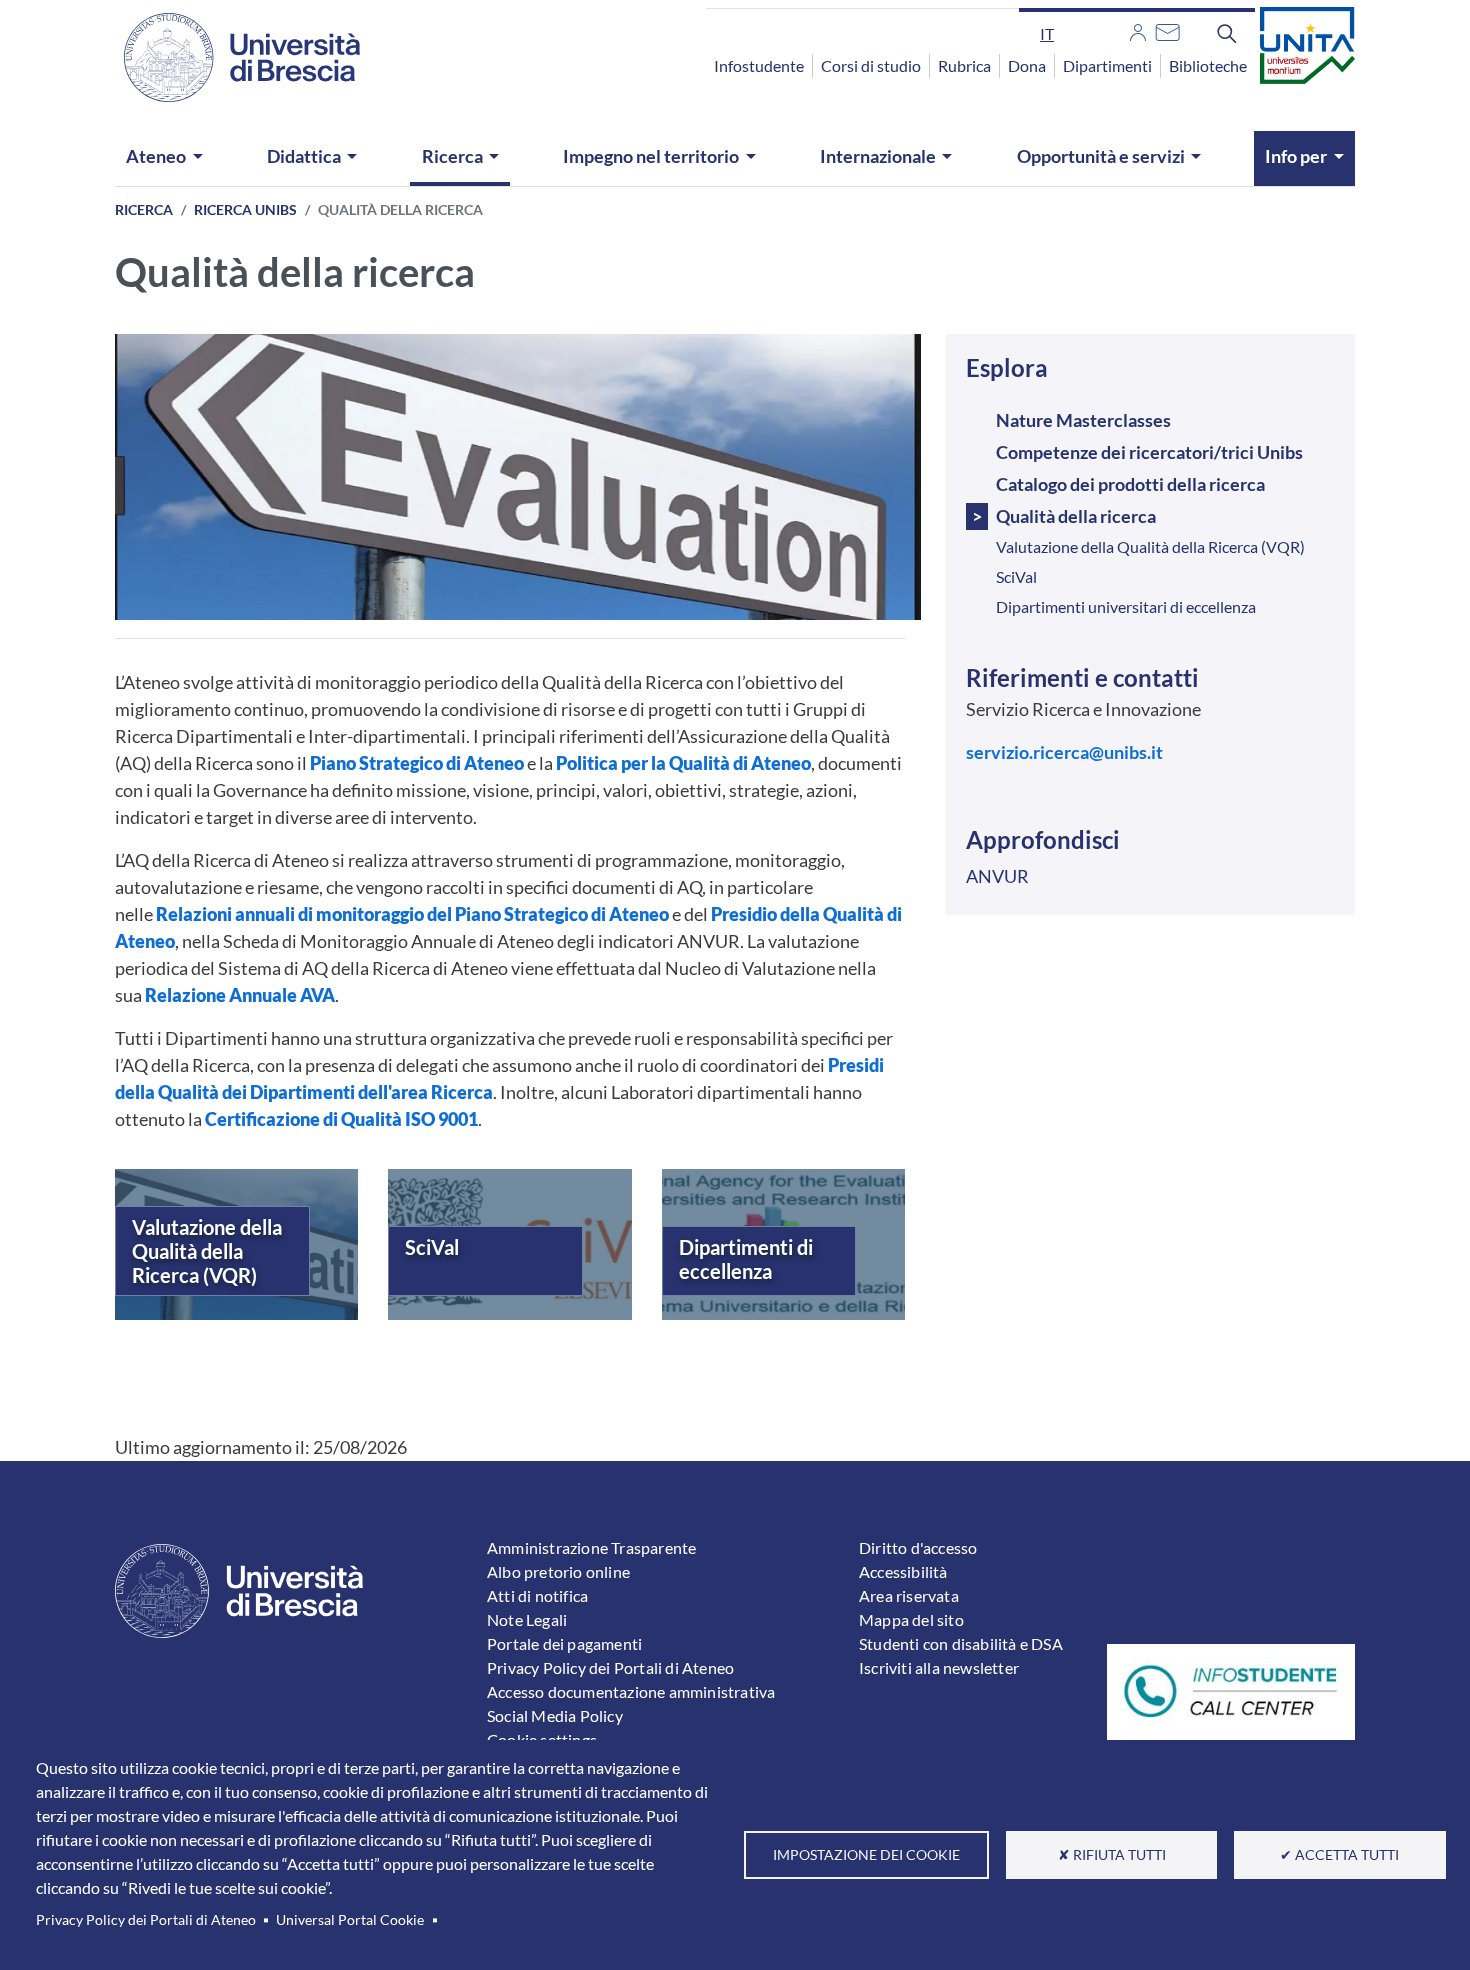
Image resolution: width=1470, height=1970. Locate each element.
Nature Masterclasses (1083, 420)
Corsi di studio (871, 65)
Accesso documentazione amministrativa (631, 1691)
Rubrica (964, 65)
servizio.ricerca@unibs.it (1064, 752)
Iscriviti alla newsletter (939, 1667)
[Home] (230, 57)
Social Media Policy (555, 1715)
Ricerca (452, 156)
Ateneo (156, 156)
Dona (1027, 65)
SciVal (432, 1247)
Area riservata (909, 1595)
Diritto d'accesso (918, 1547)
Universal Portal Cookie (350, 1920)
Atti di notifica (537, 1595)
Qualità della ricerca (1076, 516)
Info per (1296, 156)
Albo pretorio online (558, 1571)
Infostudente (759, 65)
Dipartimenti (1107, 65)
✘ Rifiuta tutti (1112, 1855)
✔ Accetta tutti (1339, 1855)
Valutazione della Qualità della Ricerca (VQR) (207, 1251)
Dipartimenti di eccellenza (746, 1259)
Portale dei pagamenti (564, 1643)
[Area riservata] (1138, 30)
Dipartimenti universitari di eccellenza (1126, 606)
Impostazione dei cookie (866, 1855)
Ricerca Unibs (245, 209)
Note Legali (527, 1619)
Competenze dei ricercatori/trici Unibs (1149, 452)
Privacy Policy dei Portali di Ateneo (146, 1920)
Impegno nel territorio (651, 156)
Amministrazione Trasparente (591, 1547)
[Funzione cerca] (1227, 33)
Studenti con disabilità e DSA (961, 1643)
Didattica (304, 156)
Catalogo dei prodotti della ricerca (1130, 484)
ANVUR (997, 876)
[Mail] (1167, 30)
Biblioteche (1208, 65)
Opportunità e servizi (1101, 156)
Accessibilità (903, 1571)
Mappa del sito (911, 1619)
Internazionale (878, 156)
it (1047, 33)
